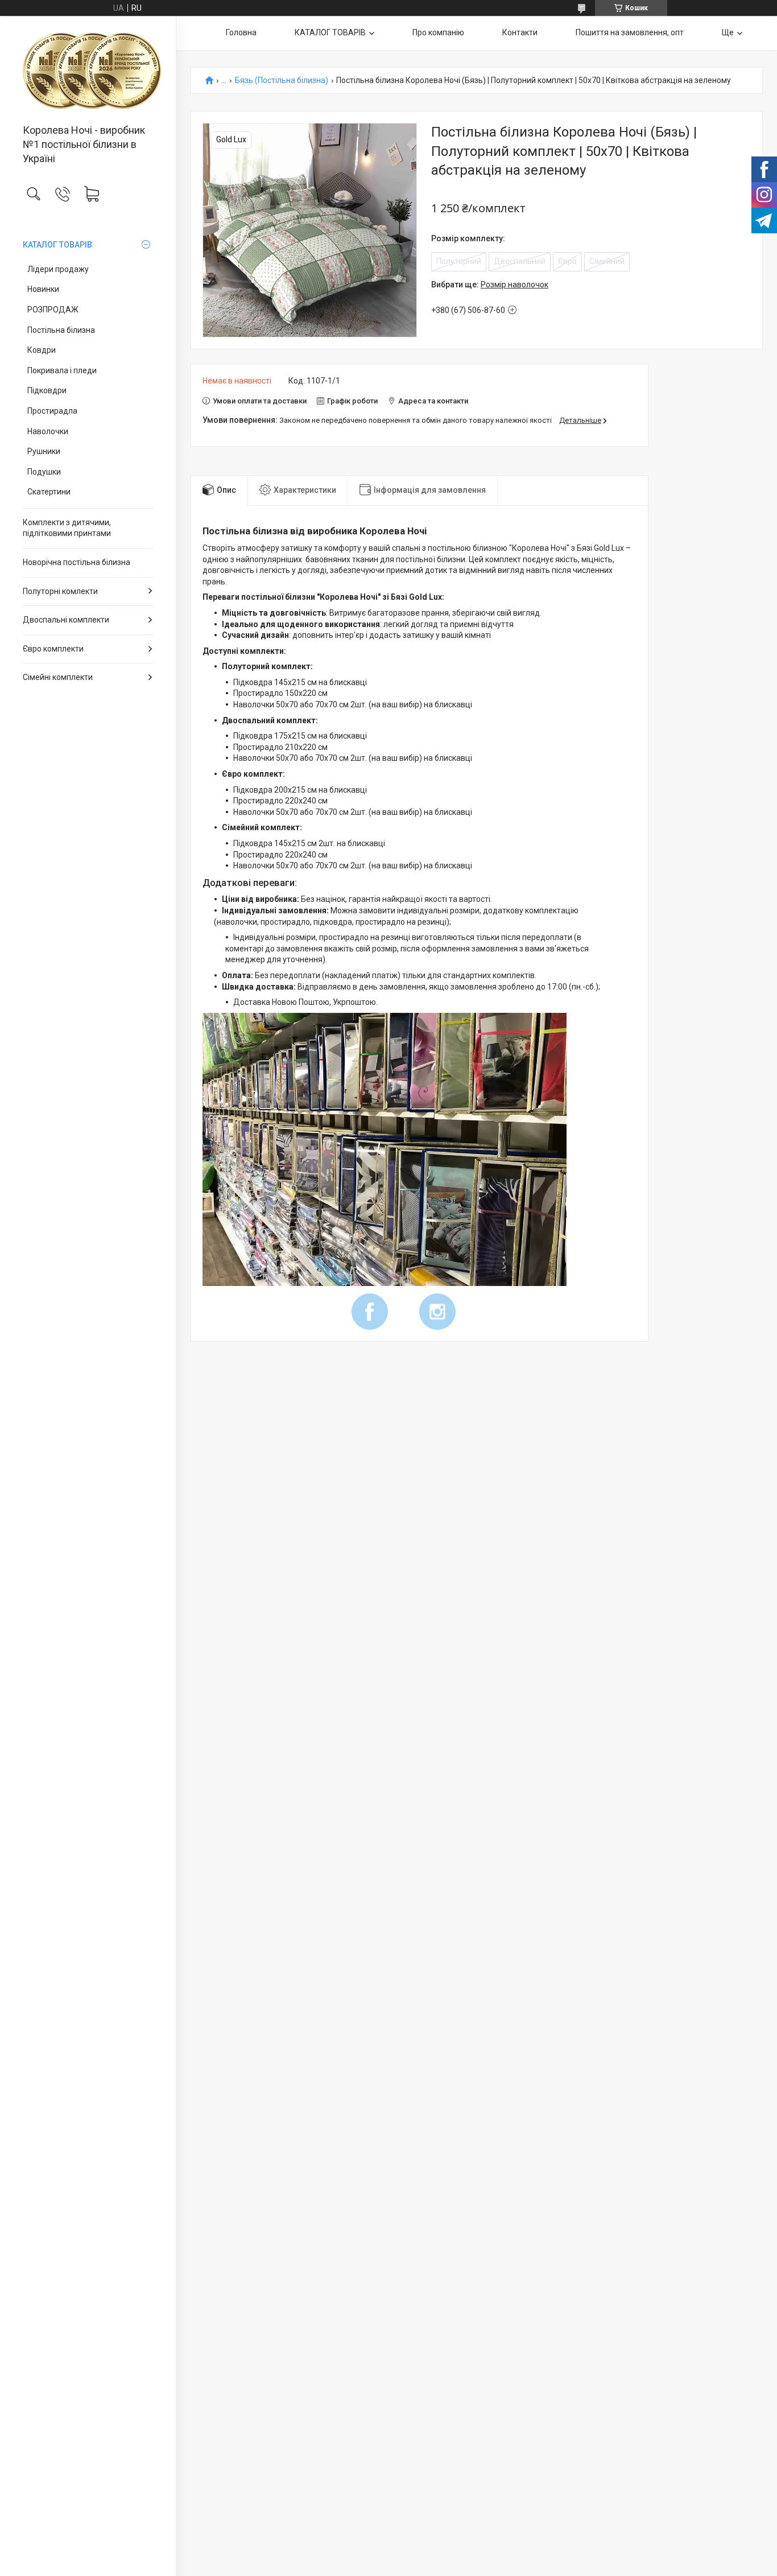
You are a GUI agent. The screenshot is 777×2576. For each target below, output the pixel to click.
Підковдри (47, 390)
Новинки (43, 289)
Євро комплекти (53, 649)
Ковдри (42, 350)
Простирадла (52, 411)
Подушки (44, 472)
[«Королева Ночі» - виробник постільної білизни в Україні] (88, 71)
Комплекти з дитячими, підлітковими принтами (67, 528)
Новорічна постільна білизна (77, 562)
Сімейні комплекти (58, 677)
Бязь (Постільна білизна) (282, 81)
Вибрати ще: (490, 285)
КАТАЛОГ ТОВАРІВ (57, 245)
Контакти (520, 32)
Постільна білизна (61, 330)
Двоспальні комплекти (66, 620)
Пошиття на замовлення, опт (630, 32)
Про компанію (438, 32)
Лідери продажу (58, 269)
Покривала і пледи (62, 370)
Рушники (44, 451)
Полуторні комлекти (60, 591)
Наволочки (48, 431)
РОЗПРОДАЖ (53, 310)
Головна (241, 32)
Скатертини (49, 492)
